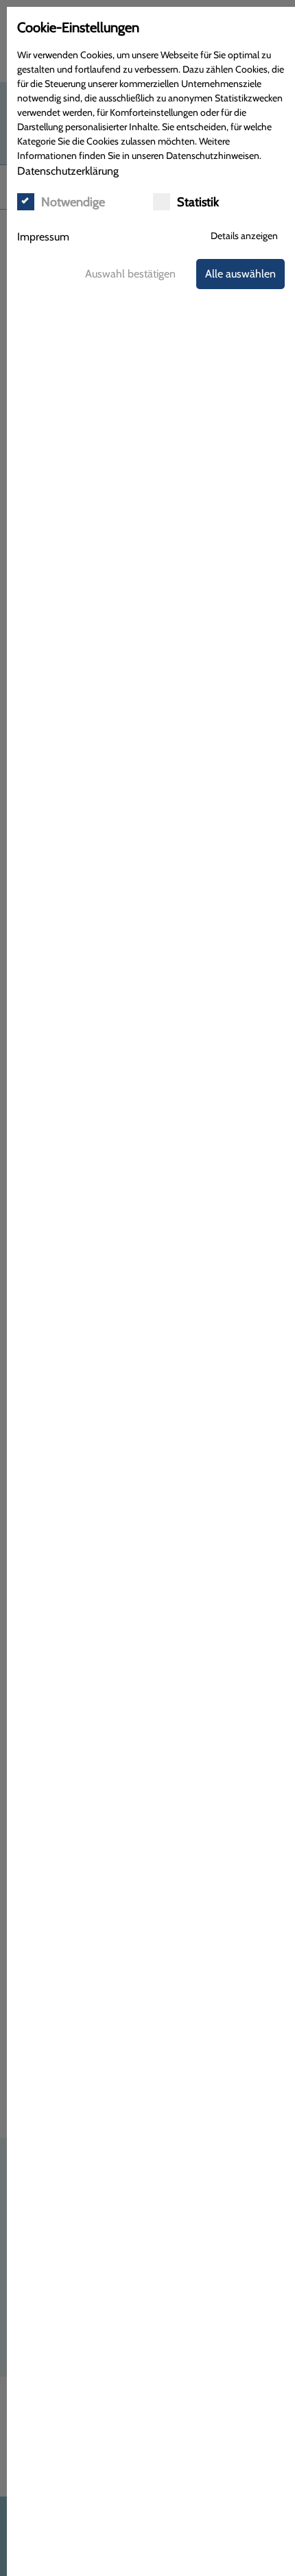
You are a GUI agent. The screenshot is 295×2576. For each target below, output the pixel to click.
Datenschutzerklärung (68, 171)
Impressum (43, 237)
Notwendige (73, 202)
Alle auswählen (240, 274)
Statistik (198, 202)
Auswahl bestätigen (130, 274)
